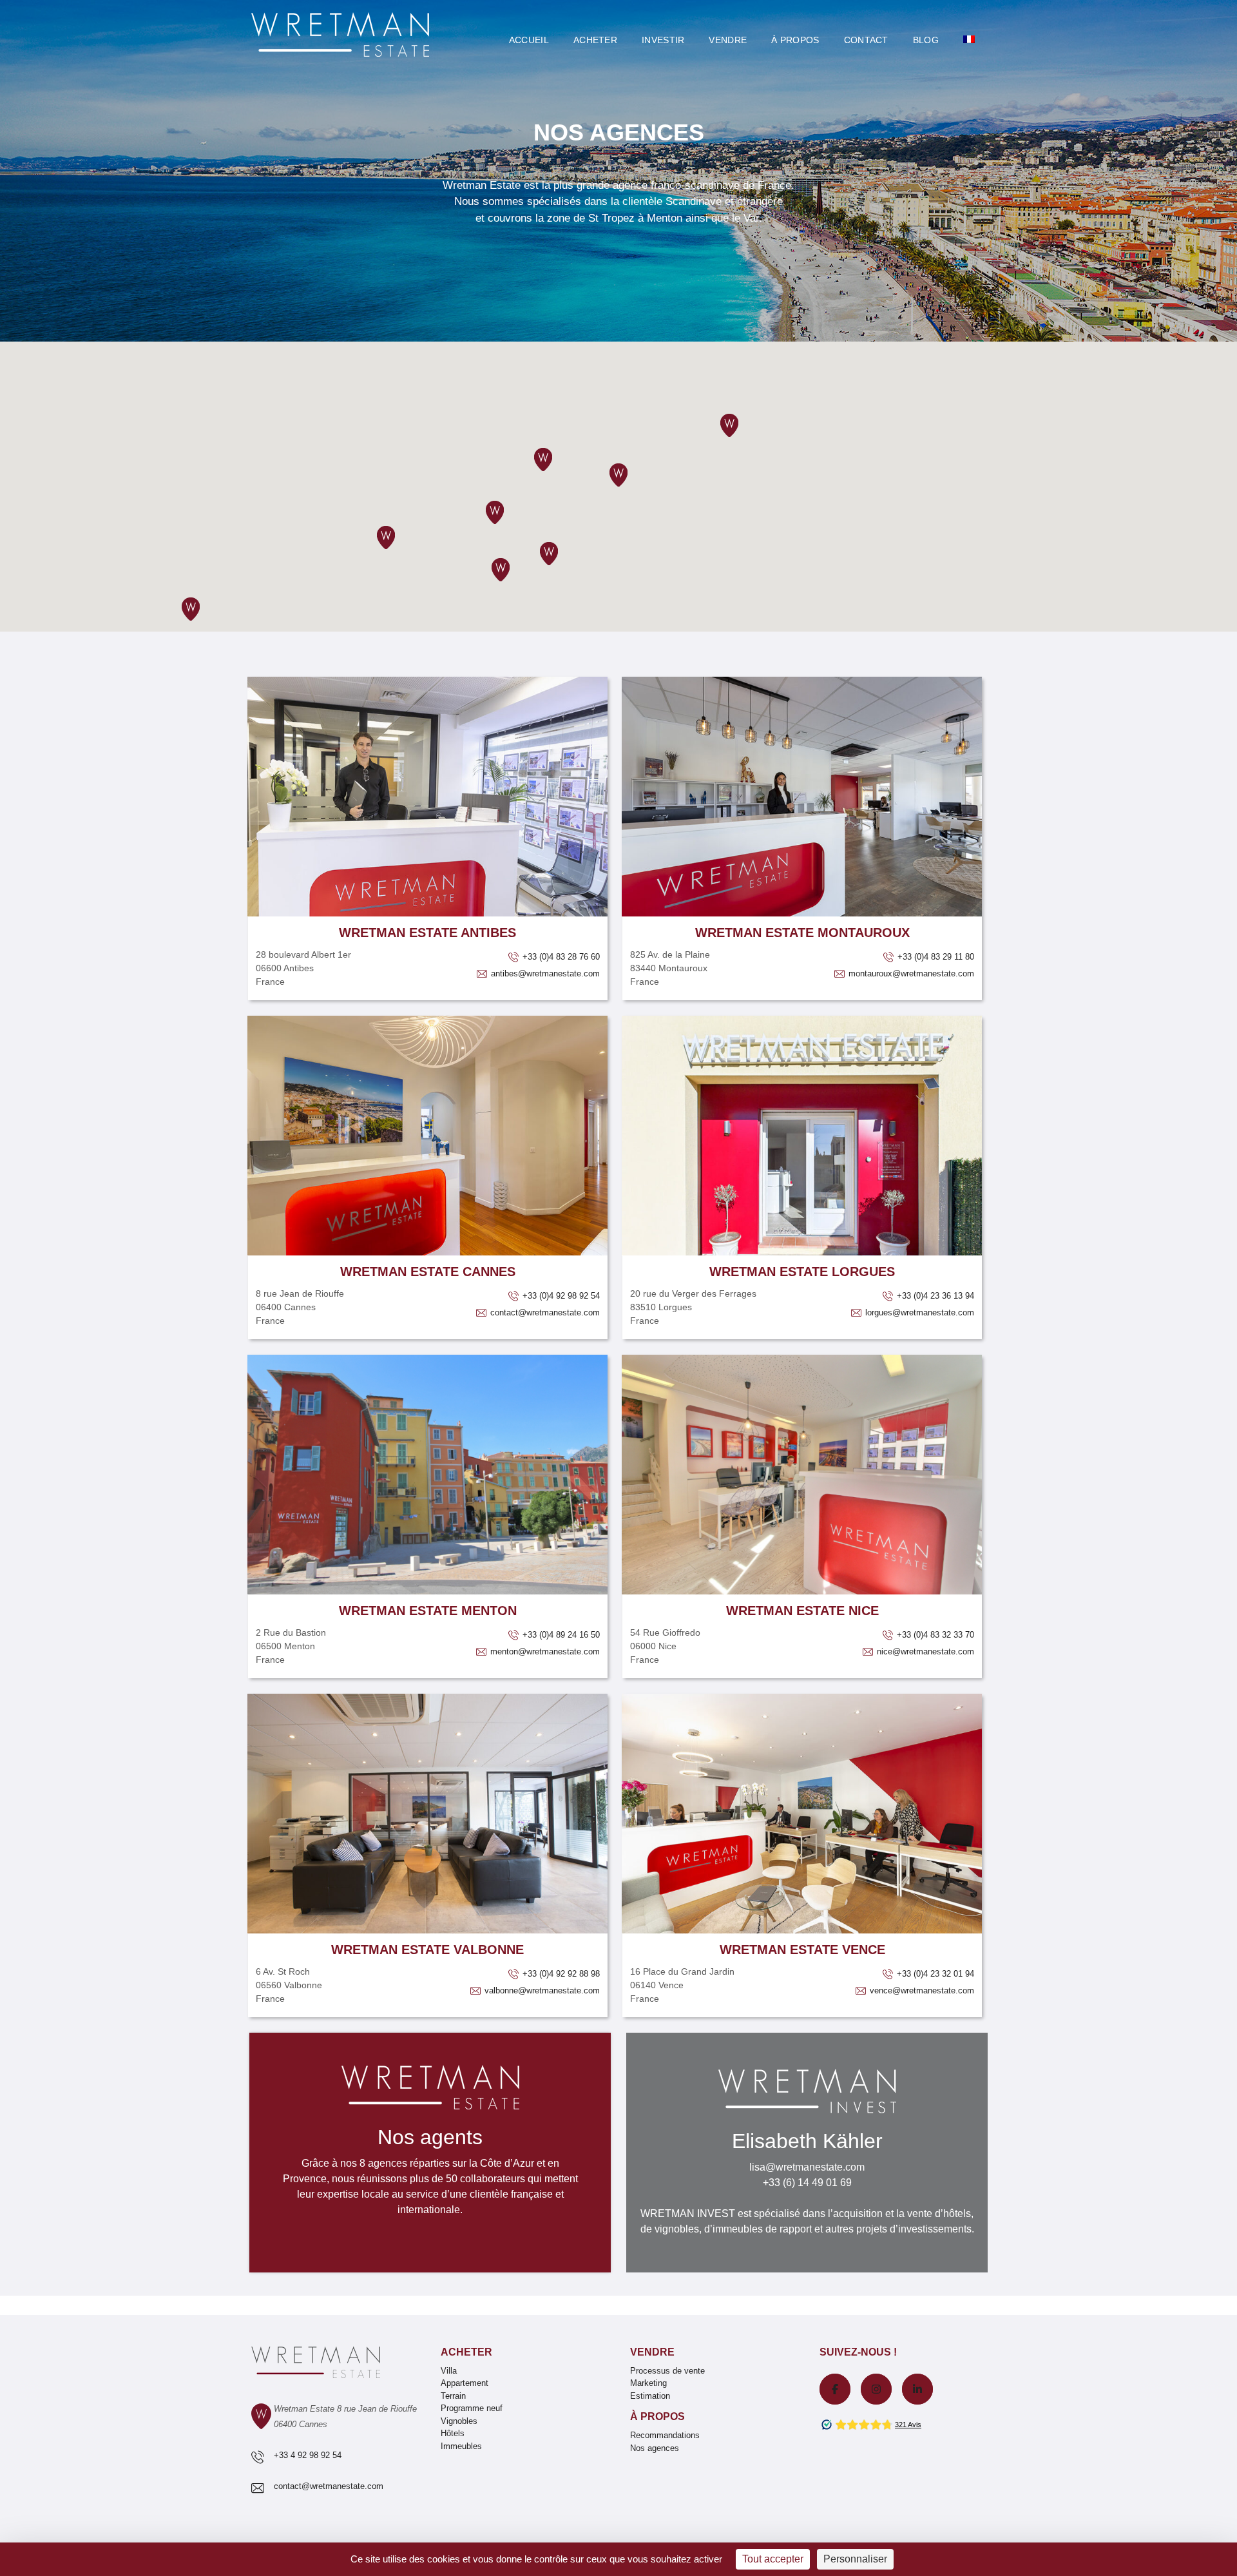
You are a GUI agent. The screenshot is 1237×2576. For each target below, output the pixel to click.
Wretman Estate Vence (802, 1950)
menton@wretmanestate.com (544, 1651)
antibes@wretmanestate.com (544, 973)
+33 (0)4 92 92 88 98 (560, 1974)
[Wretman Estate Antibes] (427, 797)
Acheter (595, 40)
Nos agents (430, 2137)
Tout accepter (773, 2559)
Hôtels (453, 2433)
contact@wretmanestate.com (544, 1312)
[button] (501, 570)
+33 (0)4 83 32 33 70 (934, 1635)
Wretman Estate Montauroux (802, 933)
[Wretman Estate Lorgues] (802, 1136)
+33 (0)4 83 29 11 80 (935, 957)
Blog (926, 40)
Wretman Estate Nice (802, 1611)
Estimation (650, 2396)
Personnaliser (855, 2559)
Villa (449, 2371)
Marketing (648, 2383)
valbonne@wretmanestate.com (541, 1990)
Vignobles (459, 2421)
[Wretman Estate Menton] (427, 1475)
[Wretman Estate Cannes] (427, 1136)
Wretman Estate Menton (428, 1611)
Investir (663, 40)
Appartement (465, 2383)
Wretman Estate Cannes (428, 1272)
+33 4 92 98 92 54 (308, 2455)
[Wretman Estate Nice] (802, 1475)
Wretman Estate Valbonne (427, 1950)
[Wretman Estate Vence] (802, 1814)
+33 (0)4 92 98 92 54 (560, 1296)
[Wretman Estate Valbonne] (427, 1814)
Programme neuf (472, 2408)
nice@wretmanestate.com (924, 1651)
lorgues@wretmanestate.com (918, 1312)
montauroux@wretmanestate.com (910, 973)
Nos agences (655, 2448)
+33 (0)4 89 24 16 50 (560, 1635)
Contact (866, 40)
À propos (657, 2416)
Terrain (453, 2396)
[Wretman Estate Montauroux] (802, 797)
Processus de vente (667, 2371)
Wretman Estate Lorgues (802, 1272)
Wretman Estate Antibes (427, 933)
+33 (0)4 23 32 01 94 (934, 1974)
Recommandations (665, 2435)
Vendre (728, 40)
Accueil (529, 40)
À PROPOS (795, 40)
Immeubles (461, 2446)
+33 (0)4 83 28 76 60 (560, 957)
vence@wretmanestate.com (921, 1990)
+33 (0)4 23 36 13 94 (934, 1296)
